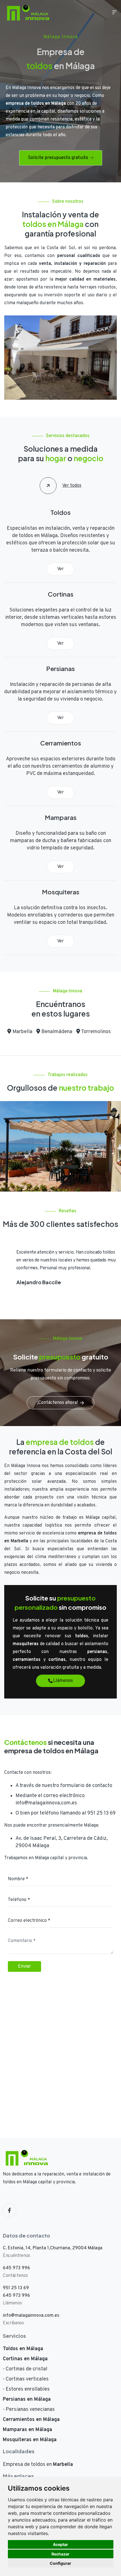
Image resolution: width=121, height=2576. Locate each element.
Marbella (22, 1032)
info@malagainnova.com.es (46, 1803)
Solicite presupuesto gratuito (58, 158)
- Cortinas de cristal (25, 2369)
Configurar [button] (60, 2563)
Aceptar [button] (60, 2544)
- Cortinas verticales (26, 2379)
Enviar (24, 1966)
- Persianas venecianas (29, 2410)
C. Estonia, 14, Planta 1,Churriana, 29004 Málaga (53, 2248)
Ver (60, 569)
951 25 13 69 (101, 1813)
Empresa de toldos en (38, 2465)
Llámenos (63, 1681)
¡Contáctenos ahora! (58, 1403)
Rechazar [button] (60, 2554)
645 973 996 (16, 2268)
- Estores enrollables (26, 2389)
